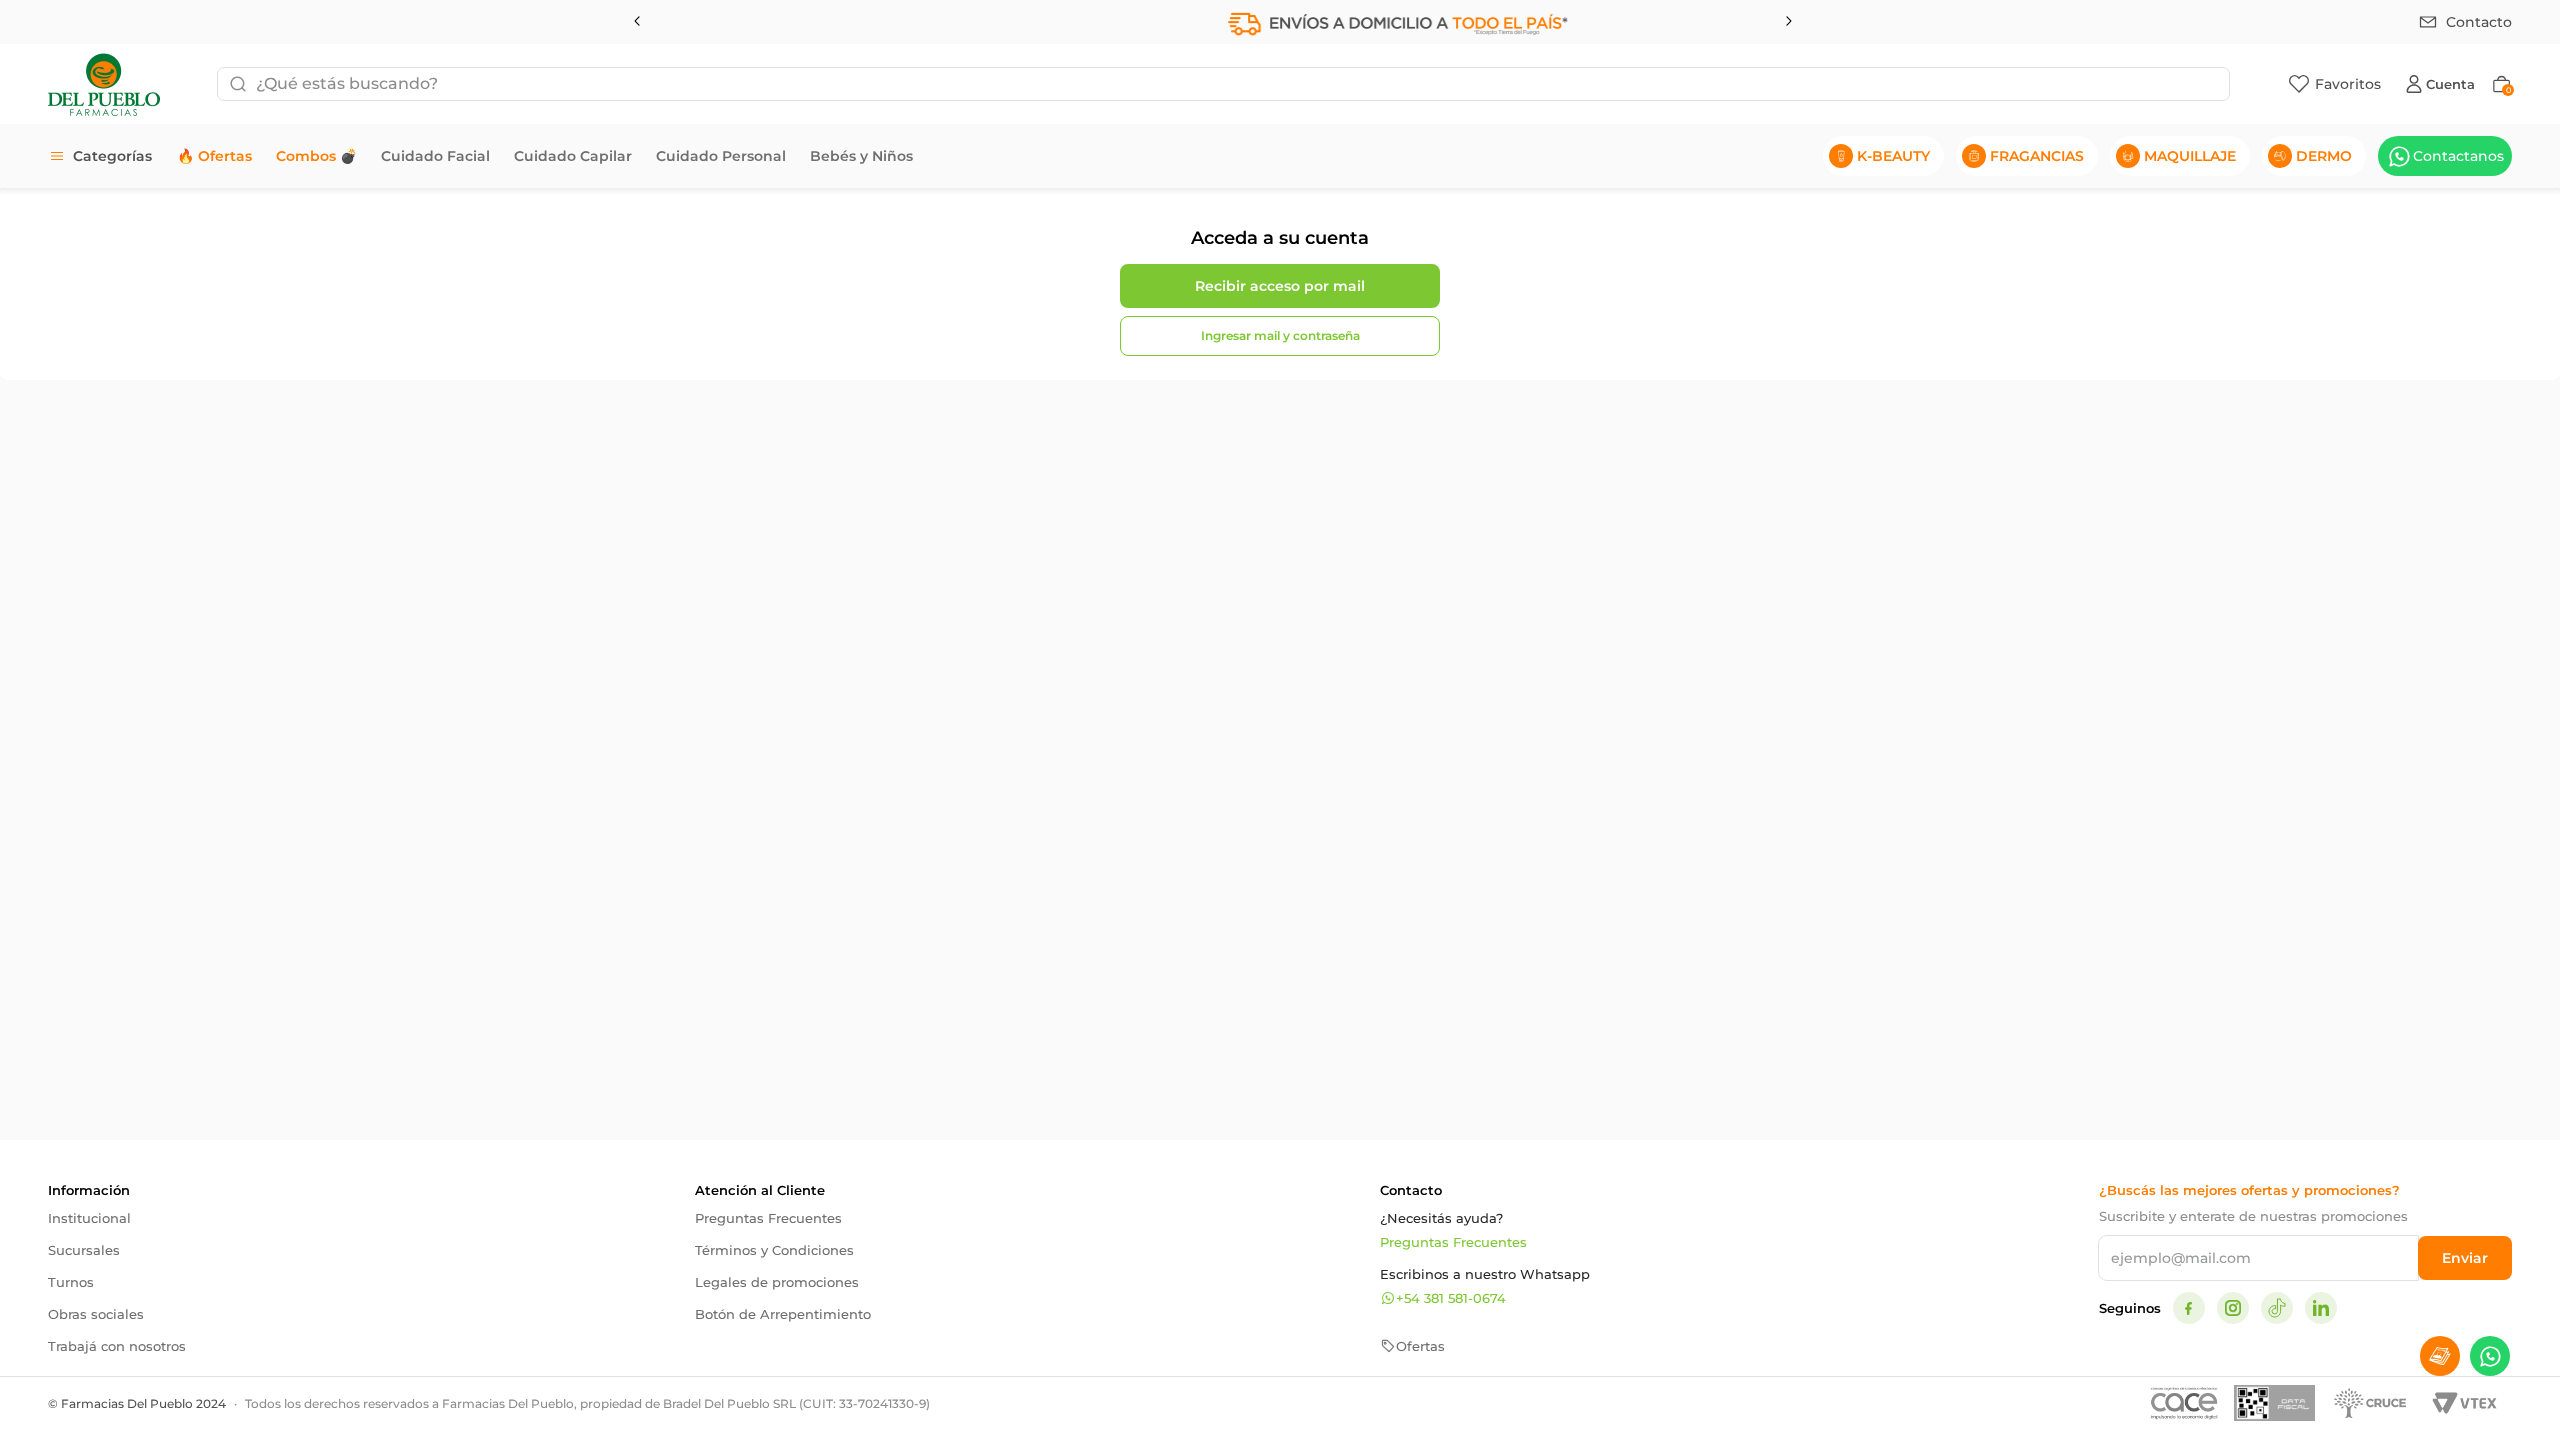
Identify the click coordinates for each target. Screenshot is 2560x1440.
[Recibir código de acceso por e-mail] (1280, 286)
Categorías (112, 156)
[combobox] (1223, 84)
